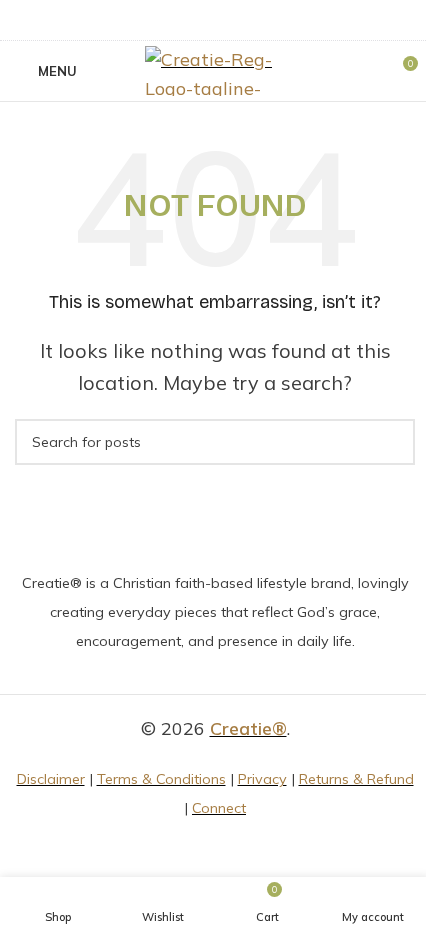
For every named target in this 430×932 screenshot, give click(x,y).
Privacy (262, 779)
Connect (219, 808)
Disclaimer (51, 779)
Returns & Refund (356, 779)
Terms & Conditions (161, 779)
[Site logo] (215, 69)
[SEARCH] (392, 442)
